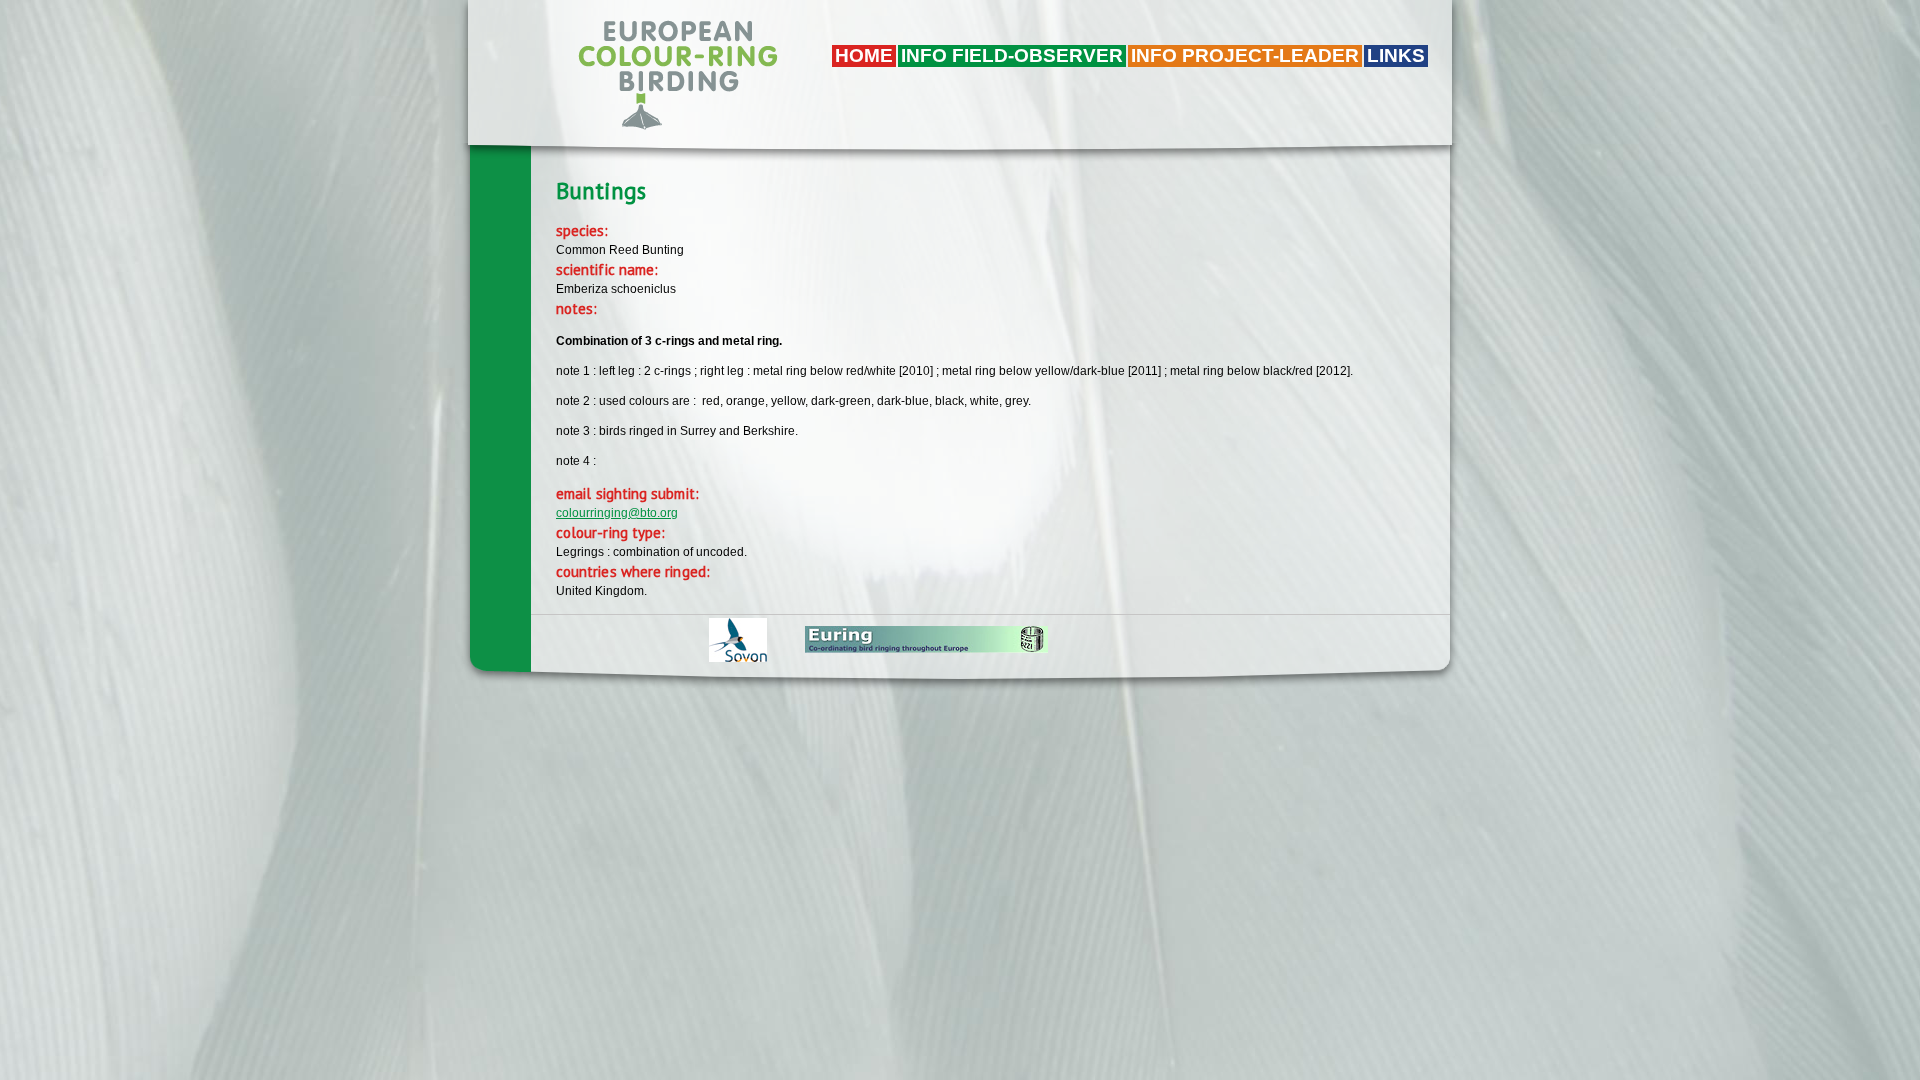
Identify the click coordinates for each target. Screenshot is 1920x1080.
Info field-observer (1012, 55)
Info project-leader (1245, 55)
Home (864, 55)
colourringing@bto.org (617, 513)
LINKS (1396, 55)
